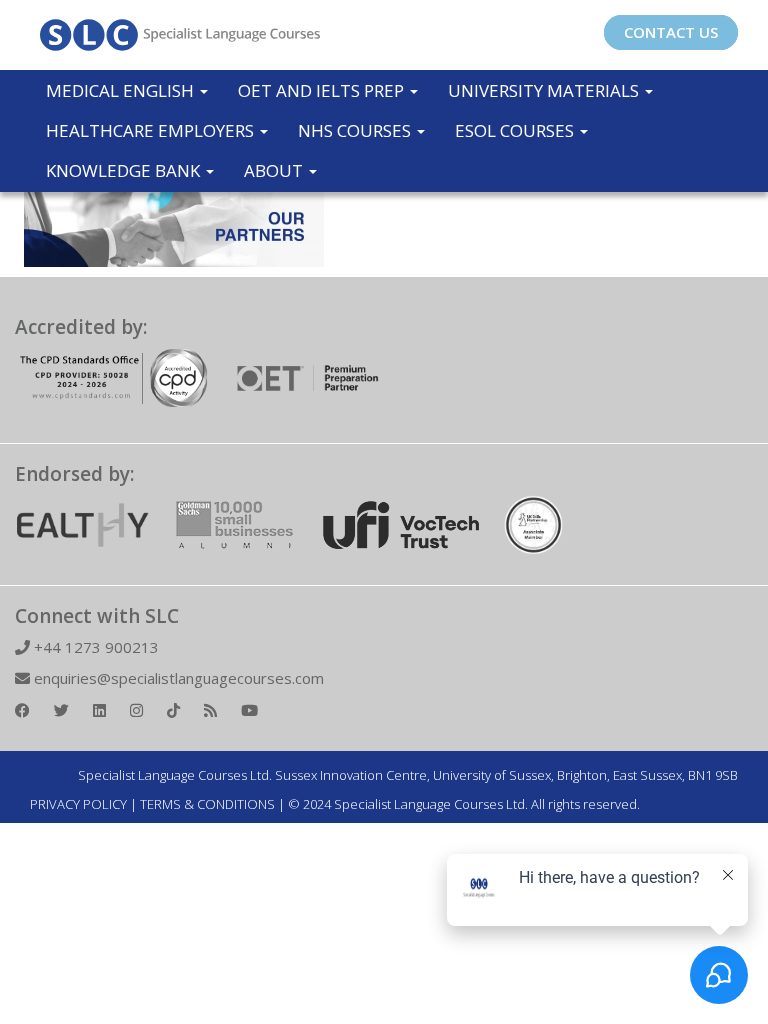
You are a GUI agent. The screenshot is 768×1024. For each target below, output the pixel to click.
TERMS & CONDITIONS (207, 804)
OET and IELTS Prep (323, 90)
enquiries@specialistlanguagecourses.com (177, 678)
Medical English (122, 90)
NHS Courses (356, 130)
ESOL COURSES (516, 130)
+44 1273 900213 (94, 647)
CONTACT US (671, 32)
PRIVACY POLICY (78, 804)
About (275, 170)
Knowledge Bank (125, 170)
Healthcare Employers (152, 130)
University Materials (545, 90)
